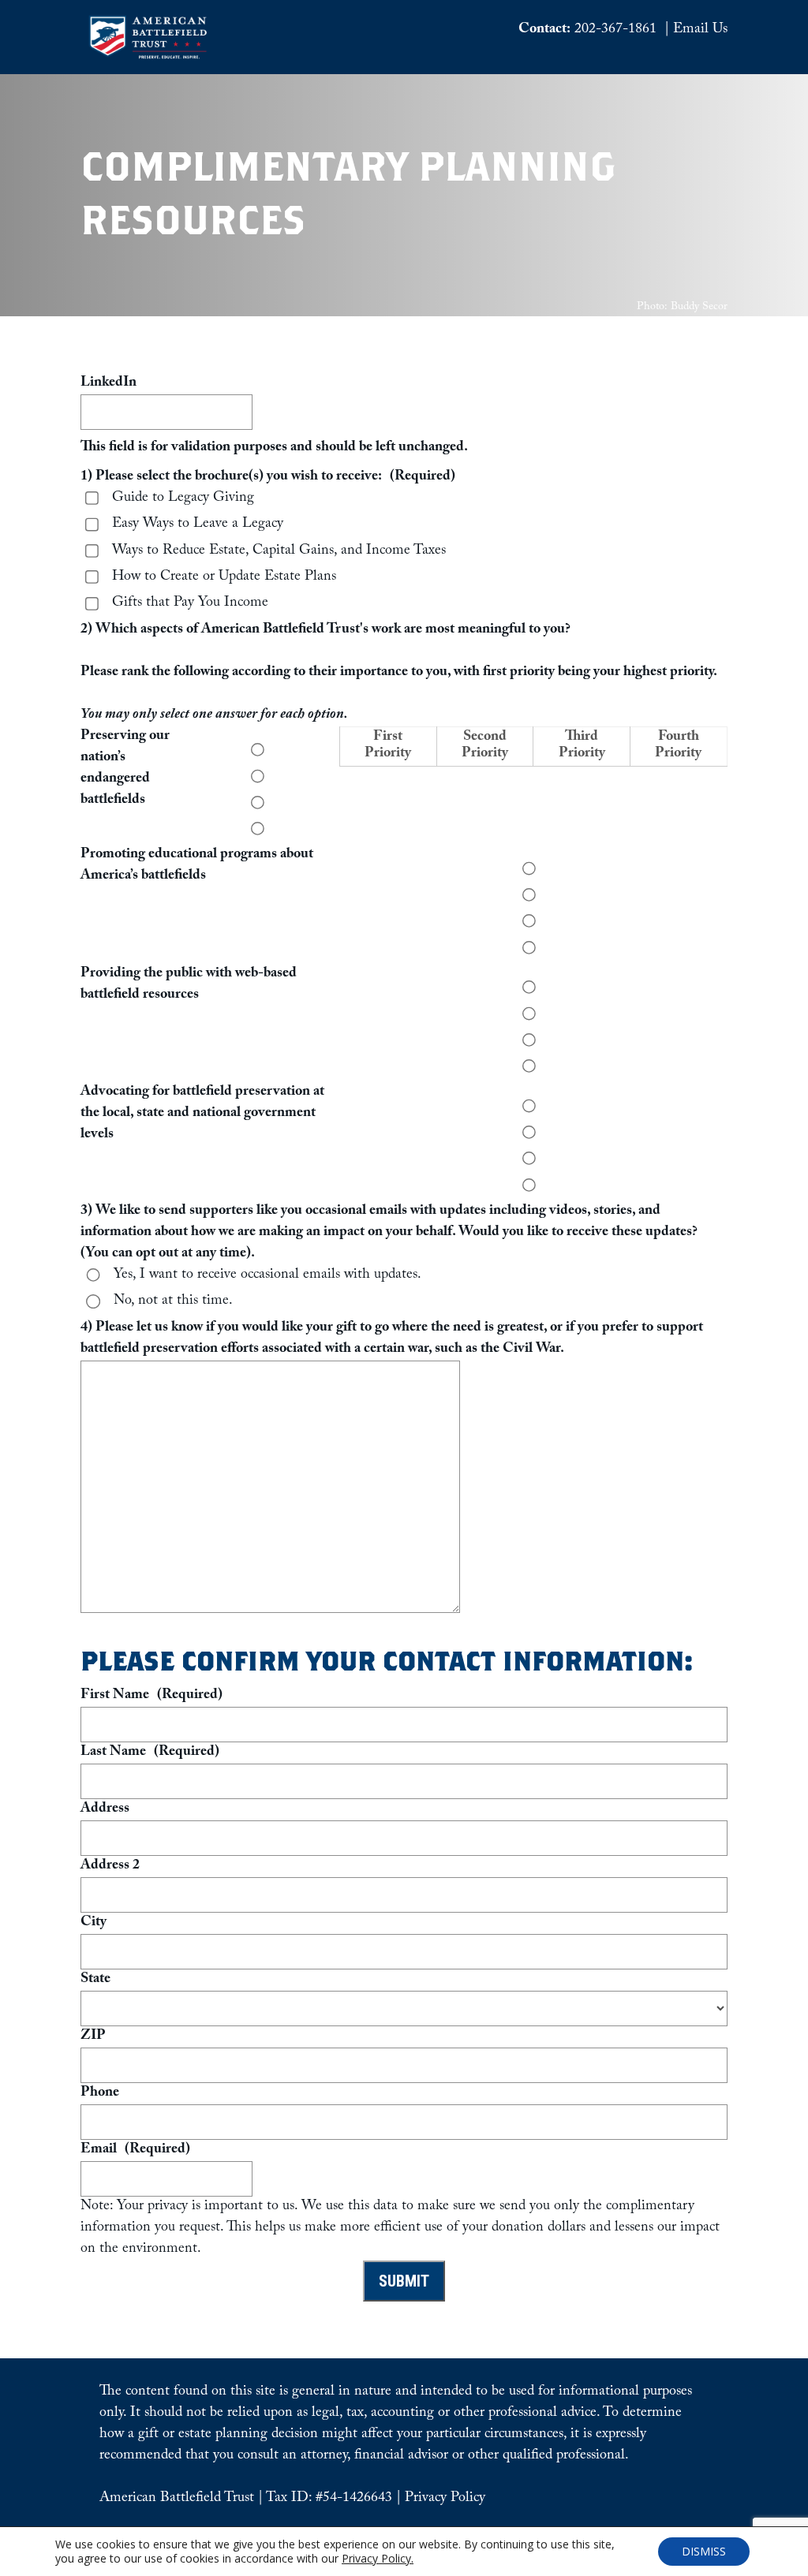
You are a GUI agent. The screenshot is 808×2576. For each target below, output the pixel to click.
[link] (148, 56)
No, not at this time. (173, 1302)
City (94, 1923)
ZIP (93, 2037)
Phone (100, 2094)
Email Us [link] (700, 30)
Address (105, 1810)
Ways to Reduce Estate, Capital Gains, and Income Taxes (279, 552)
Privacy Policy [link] (445, 2499)
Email (135, 2150)
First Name (151, 1696)
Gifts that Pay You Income (190, 604)
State (95, 1980)
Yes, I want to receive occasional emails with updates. (267, 1276)
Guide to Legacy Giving (183, 499)
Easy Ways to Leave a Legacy (198, 525)
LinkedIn (108, 384)
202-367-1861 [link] (615, 30)
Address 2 (110, 1867)
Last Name (150, 1753)
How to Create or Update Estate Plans (224, 578)
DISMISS (704, 2551)
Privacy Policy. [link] (378, 2558)
